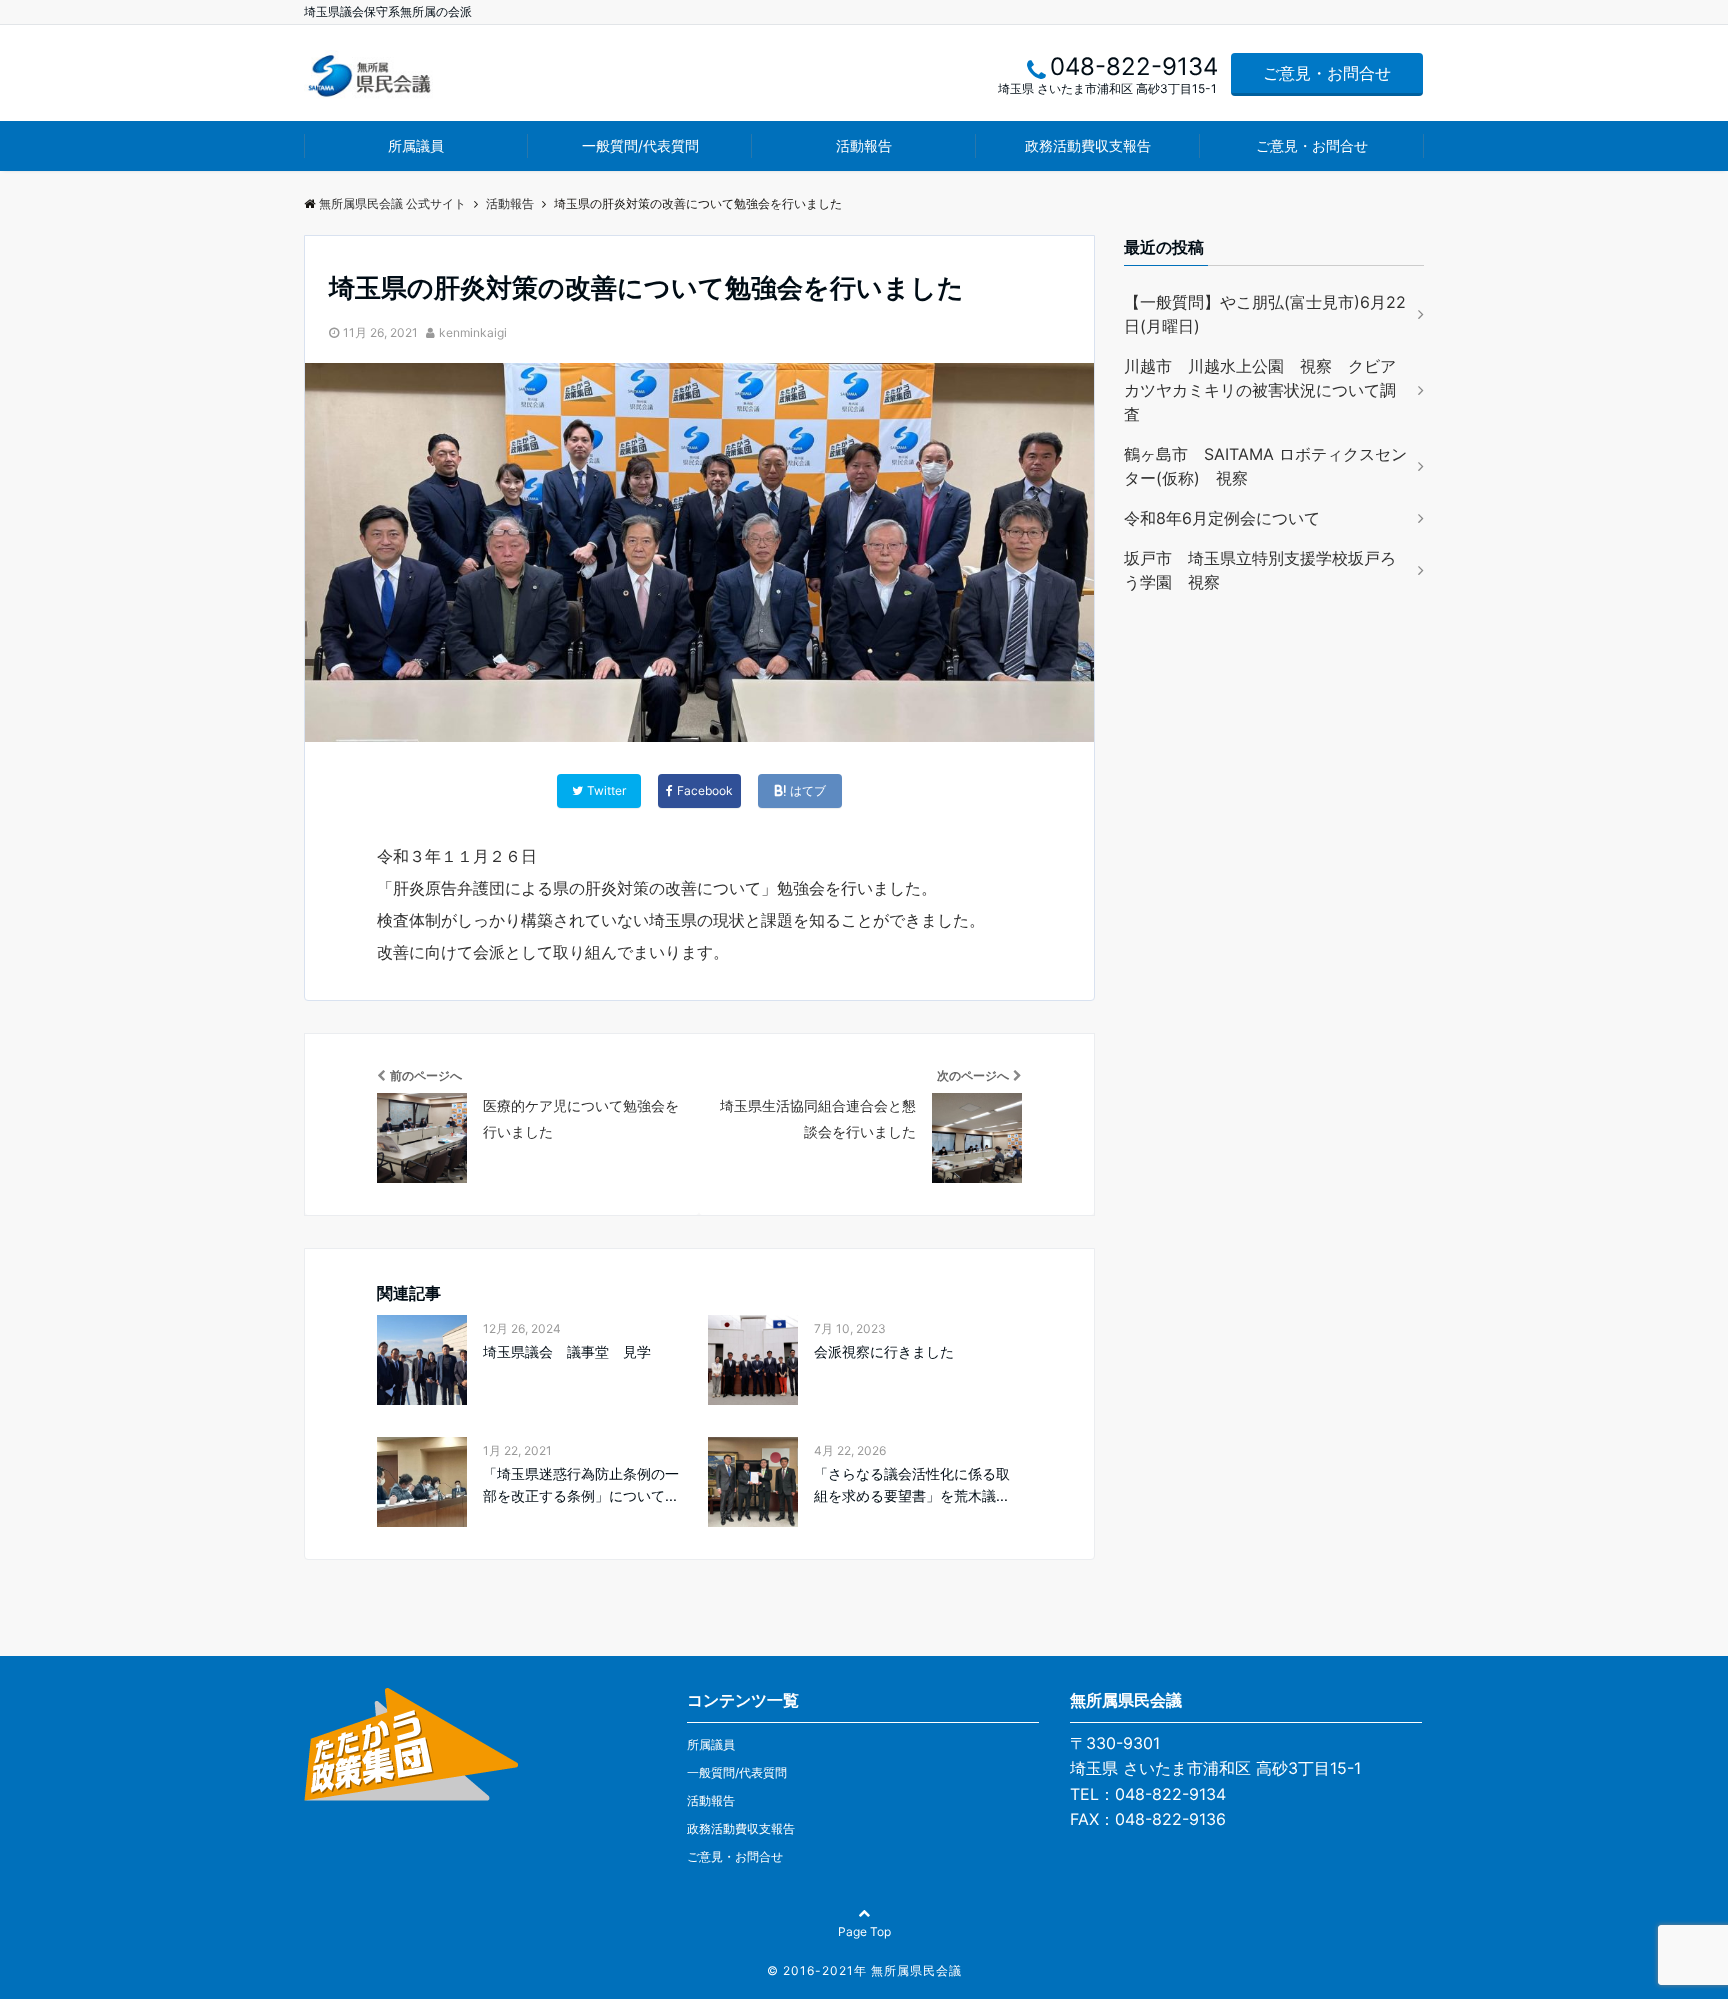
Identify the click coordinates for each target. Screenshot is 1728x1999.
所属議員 (416, 145)
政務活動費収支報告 (1088, 145)
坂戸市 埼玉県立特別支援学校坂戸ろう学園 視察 (1260, 570)
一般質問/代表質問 (640, 145)
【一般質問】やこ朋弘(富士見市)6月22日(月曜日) (1265, 314)
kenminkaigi (473, 332)
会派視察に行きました (884, 1351)
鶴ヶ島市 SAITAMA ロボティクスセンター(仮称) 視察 (1265, 466)
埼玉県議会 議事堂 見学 (567, 1351)
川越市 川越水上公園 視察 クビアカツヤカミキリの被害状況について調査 (1260, 390)
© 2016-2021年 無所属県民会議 (864, 1970)
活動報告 (864, 145)
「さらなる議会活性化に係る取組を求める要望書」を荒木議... (912, 1484)
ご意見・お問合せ (1327, 73)
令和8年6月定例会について (1222, 518)
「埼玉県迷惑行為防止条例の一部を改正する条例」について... (581, 1484)
